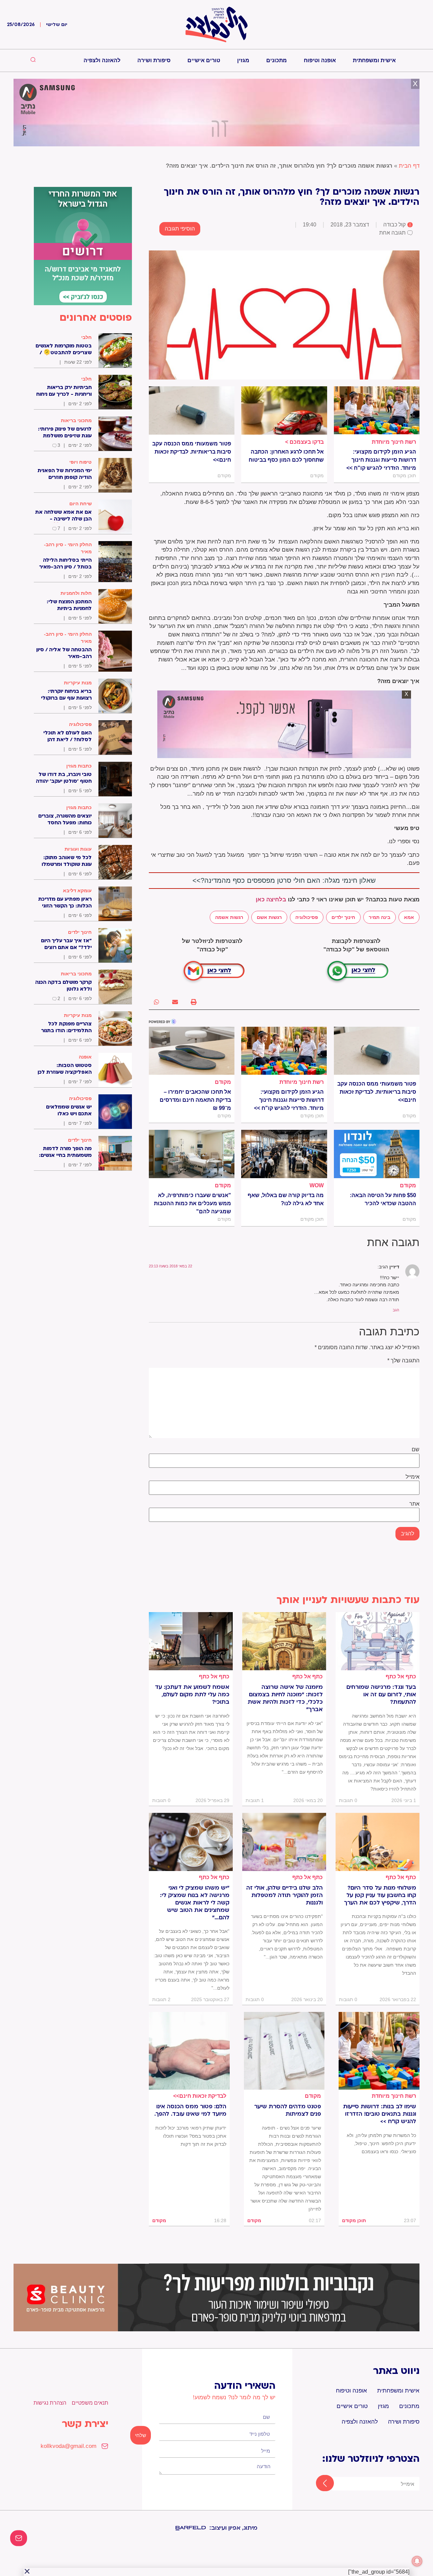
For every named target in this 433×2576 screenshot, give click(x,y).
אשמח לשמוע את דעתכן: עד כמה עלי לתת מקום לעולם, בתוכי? (192, 1695)
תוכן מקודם (354, 2220)
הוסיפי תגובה (180, 229)
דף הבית (409, 166)
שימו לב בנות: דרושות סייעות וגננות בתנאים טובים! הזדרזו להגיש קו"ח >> (380, 2114)
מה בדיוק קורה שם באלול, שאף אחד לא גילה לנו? (286, 1199)
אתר (414, 1504)
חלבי (86, 337)
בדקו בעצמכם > (304, 442)
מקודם (223, 1082)
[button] (194, 1002)
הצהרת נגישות (50, 2403)
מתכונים (277, 60)
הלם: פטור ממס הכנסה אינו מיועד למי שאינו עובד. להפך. (190, 2110)
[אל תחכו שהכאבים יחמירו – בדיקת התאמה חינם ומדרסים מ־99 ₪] (192, 1051)
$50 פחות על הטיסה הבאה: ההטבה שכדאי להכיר (383, 1199)
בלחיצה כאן (271, 900)
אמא (409, 917)
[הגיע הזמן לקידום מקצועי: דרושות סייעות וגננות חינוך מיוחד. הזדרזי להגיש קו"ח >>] (377, 410)
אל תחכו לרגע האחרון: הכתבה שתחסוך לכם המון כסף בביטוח (286, 456)
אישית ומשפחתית (374, 60)
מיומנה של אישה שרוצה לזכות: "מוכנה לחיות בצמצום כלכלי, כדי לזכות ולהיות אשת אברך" (285, 1698)
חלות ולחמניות (76, 593)
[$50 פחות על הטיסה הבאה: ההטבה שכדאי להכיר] (377, 1154)
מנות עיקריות (78, 683)
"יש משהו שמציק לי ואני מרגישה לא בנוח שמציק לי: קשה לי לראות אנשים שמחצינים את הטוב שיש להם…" (195, 1903)
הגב (396, 1310)
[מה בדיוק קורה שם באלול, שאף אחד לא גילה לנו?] (284, 1154)
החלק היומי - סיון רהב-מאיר (68, 548)
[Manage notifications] (417, 2561)
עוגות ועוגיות (78, 849)
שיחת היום (81, 504)
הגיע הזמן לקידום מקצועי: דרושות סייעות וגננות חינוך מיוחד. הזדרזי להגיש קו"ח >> (381, 460)
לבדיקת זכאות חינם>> (200, 2096)
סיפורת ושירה (154, 60)
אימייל (413, 1477)
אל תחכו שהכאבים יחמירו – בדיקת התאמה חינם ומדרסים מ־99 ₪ (195, 1100)
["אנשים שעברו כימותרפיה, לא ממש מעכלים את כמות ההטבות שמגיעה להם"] (192, 1154)
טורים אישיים (204, 60)
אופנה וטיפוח (320, 60)
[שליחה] (319, 2484)
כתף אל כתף (401, 1676)
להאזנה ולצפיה (102, 60)
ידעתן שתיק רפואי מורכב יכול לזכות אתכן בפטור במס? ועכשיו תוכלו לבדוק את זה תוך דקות (191, 2136)
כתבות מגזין (79, 766)
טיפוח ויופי (81, 462)
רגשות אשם (269, 917)
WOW (317, 1185)
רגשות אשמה (229, 917)
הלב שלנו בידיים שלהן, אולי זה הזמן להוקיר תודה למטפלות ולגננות (284, 1895)
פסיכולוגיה (307, 917)
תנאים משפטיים (90, 2403)
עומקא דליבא (77, 891)
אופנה (85, 1057)
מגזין (243, 60)
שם (416, 1450)
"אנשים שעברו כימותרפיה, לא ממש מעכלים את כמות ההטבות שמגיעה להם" (192, 1203)
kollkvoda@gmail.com (69, 2446)
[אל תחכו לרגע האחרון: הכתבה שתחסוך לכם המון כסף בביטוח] (284, 410)
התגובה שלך (403, 1361)
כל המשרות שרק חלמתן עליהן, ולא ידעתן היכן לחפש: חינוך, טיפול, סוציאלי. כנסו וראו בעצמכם (381, 2143)
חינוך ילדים (343, 917)
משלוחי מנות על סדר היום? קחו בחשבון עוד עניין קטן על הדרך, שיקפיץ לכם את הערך (380, 1895)
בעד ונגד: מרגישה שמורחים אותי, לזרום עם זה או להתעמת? (381, 1695)
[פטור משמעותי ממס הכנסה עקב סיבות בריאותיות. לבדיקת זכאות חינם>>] (192, 410)
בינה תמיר (380, 917)
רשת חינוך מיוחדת (394, 442)
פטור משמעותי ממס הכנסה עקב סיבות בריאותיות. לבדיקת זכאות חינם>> (192, 452)
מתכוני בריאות (76, 420)
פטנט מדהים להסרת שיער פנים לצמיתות (288, 2110)
